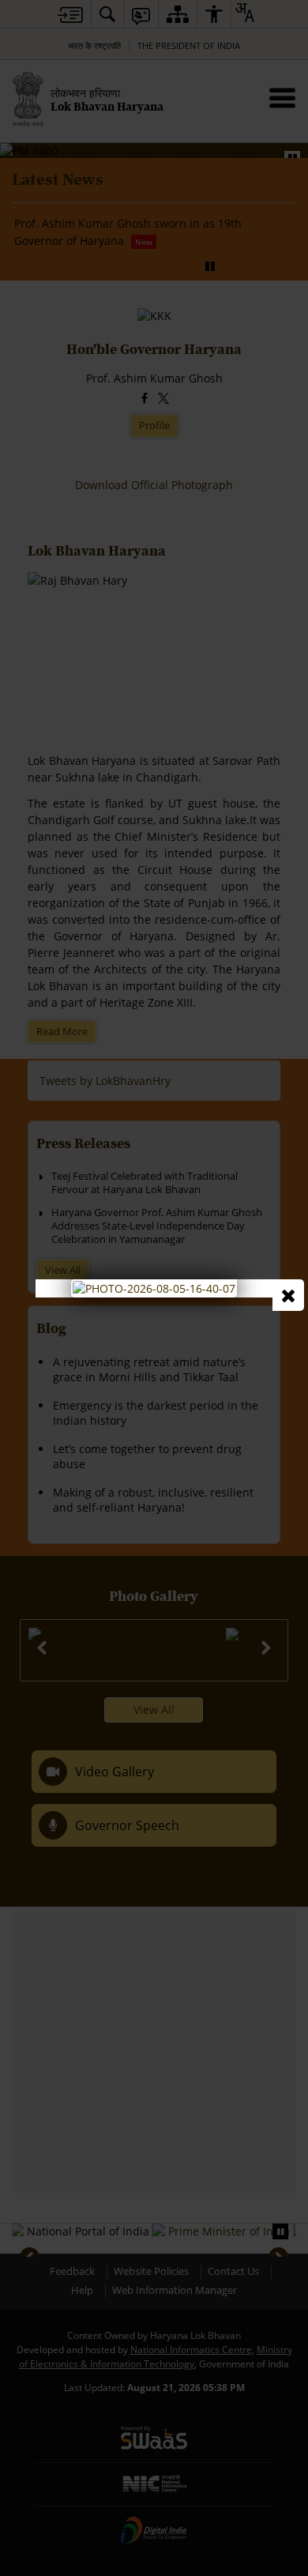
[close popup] (288, 1295)
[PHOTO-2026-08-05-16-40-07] (154, 1287)
